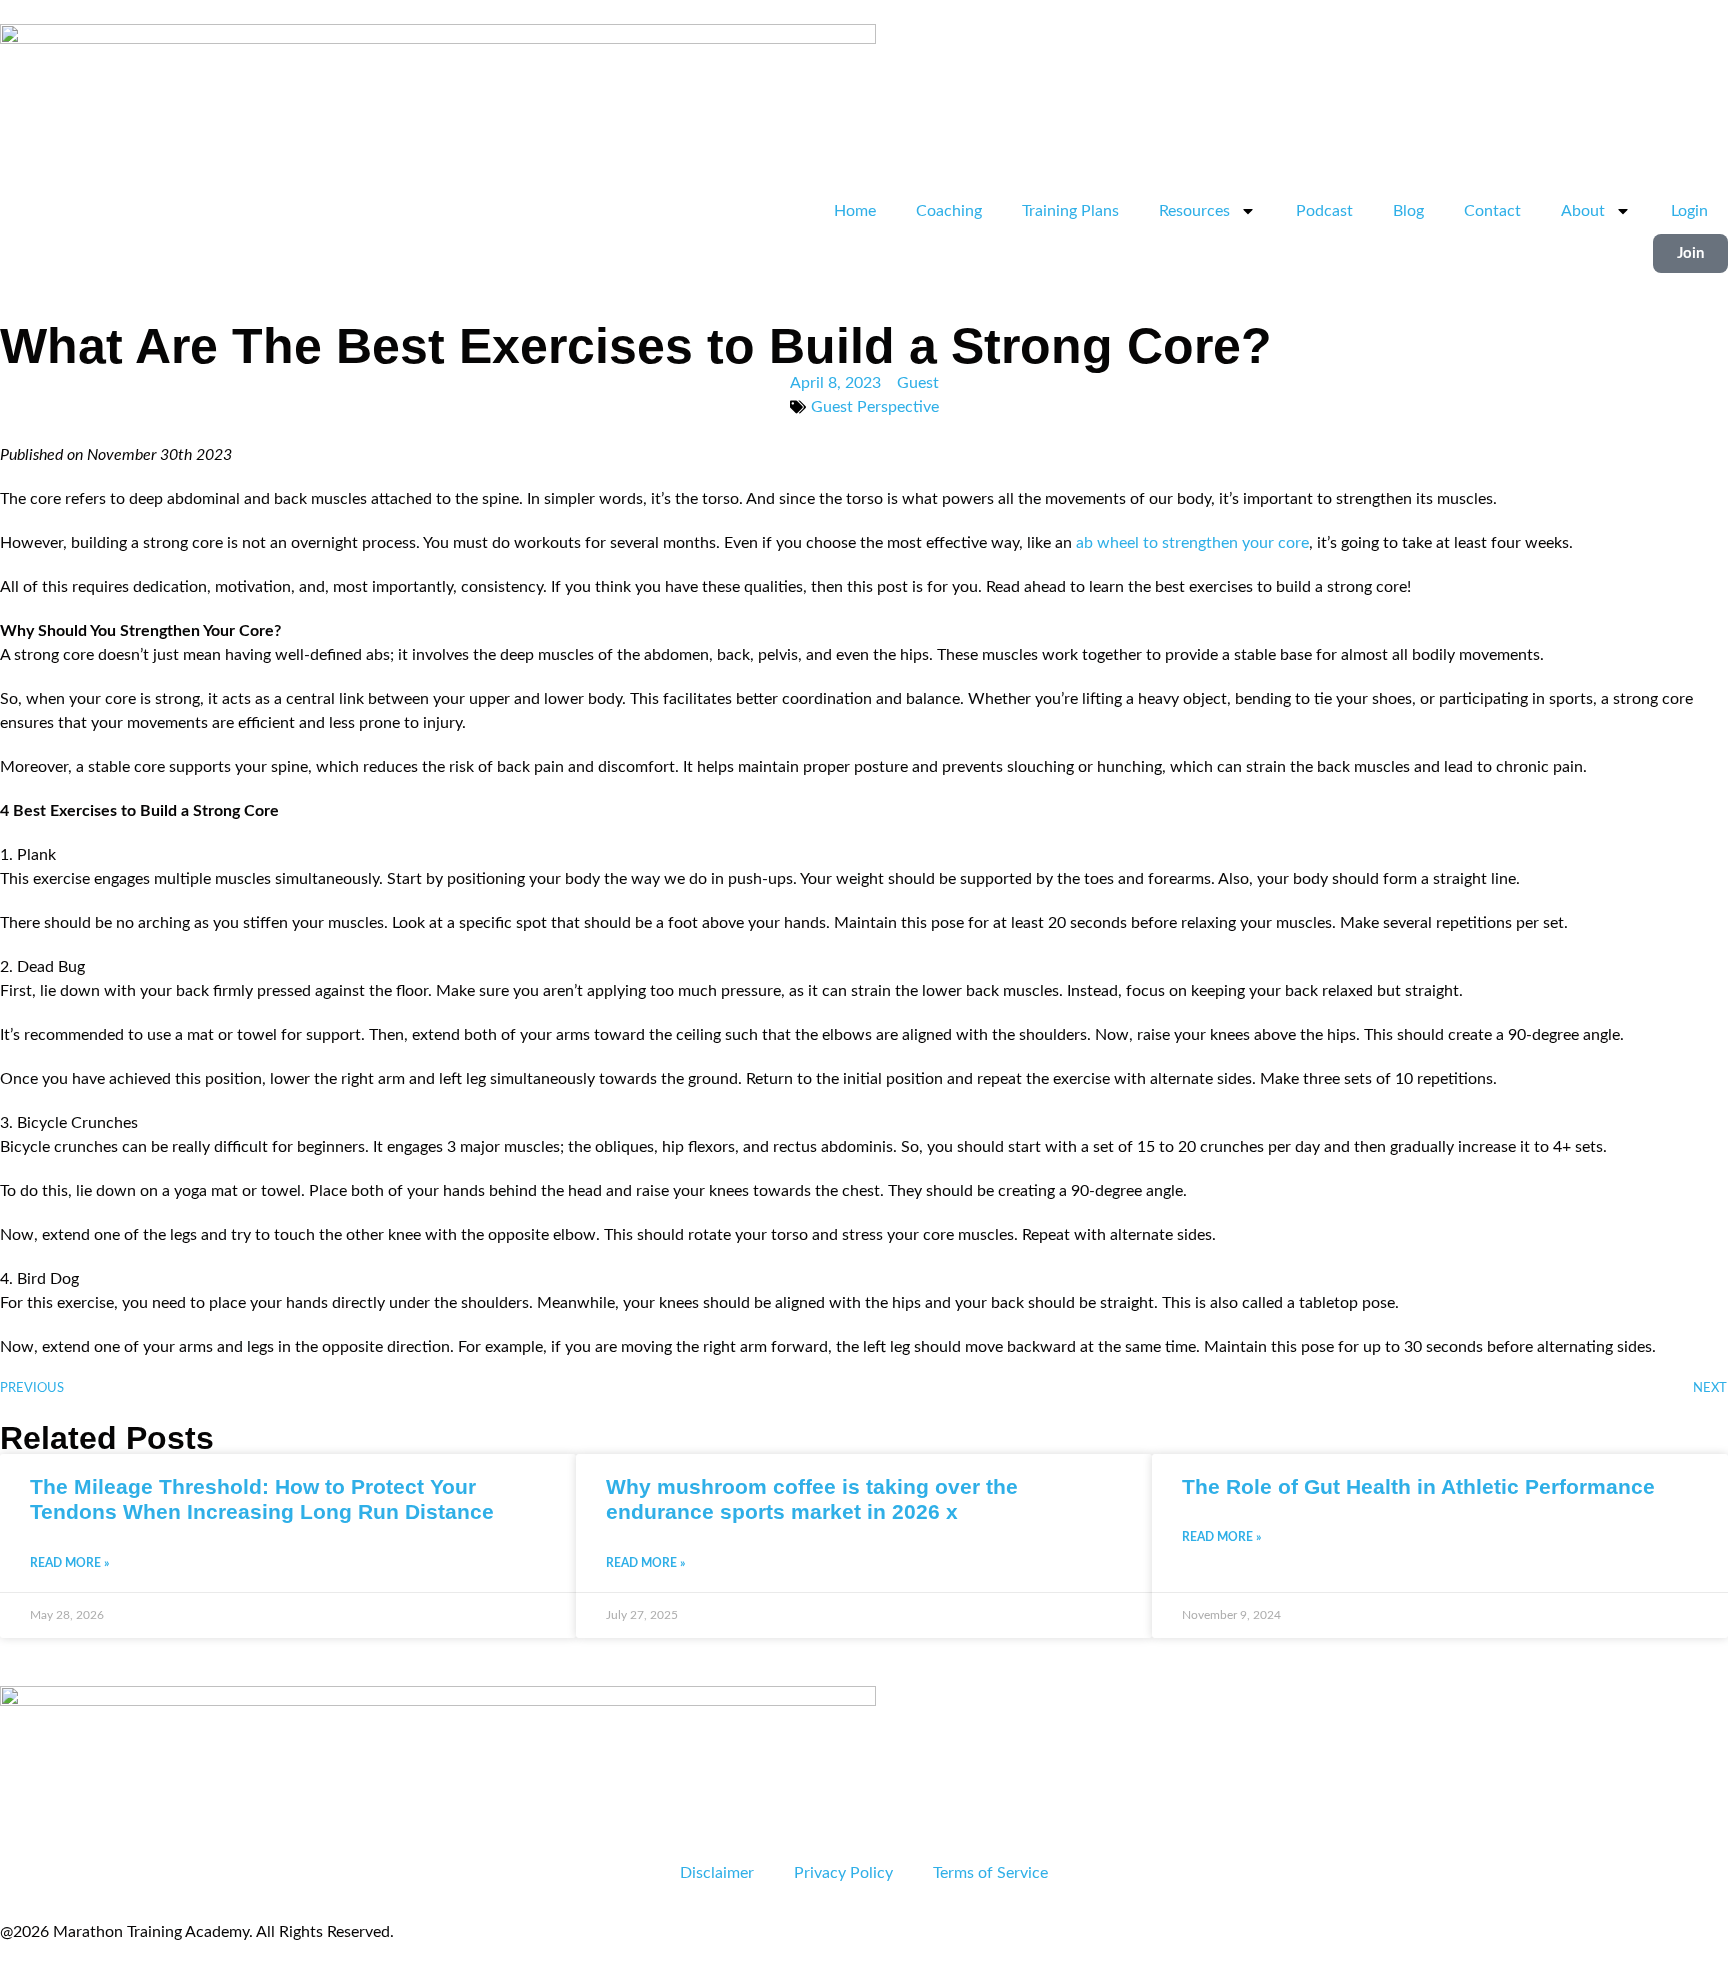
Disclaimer (717, 1873)
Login (1689, 211)
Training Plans (1070, 211)
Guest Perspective (875, 407)
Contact (1492, 211)
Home (855, 211)
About (1583, 211)
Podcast (1324, 211)
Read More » (69, 1563)
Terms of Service (990, 1873)
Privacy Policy (843, 1873)
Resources (1194, 211)
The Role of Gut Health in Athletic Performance (1418, 1486)
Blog (1408, 211)
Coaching (949, 211)
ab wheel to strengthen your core (1192, 543)
